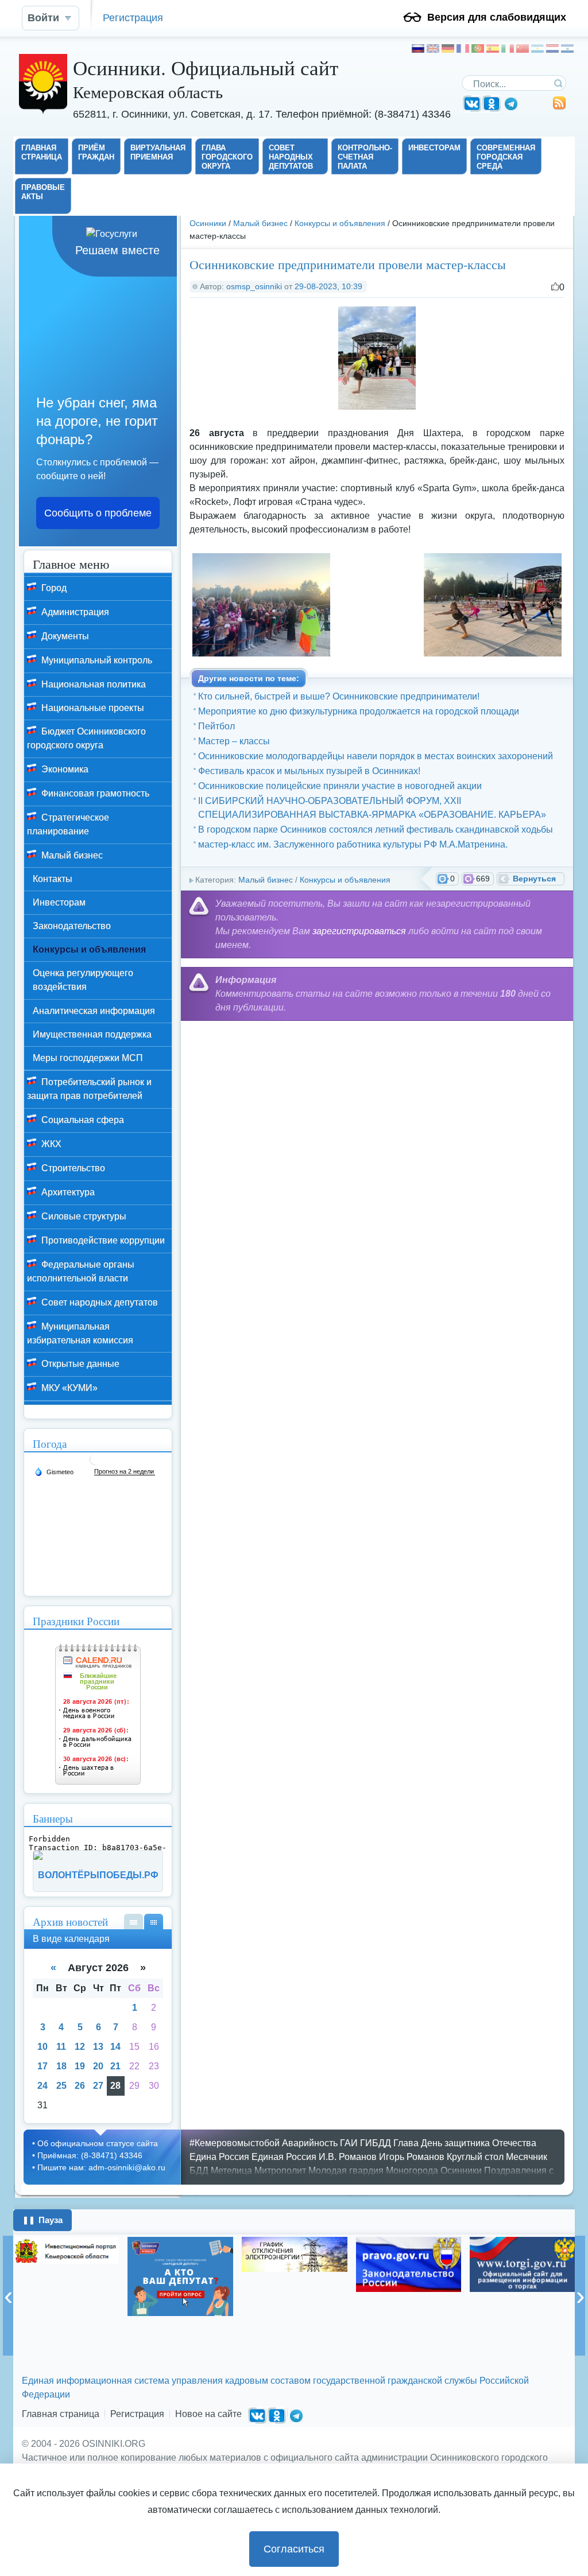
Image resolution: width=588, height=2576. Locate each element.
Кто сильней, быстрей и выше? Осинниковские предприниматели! (339, 696)
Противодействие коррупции (102, 1240)
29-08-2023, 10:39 (328, 286)
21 (115, 2066)
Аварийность (310, 2143)
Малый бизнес (260, 223)
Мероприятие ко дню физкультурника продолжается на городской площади (359, 711)
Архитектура (67, 1192)
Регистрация (133, 18)
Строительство (72, 1168)
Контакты (53, 879)
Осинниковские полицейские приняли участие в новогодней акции (340, 786)
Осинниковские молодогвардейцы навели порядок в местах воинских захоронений (376, 756)
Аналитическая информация (94, 1011)
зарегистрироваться (359, 931)
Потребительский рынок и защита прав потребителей (89, 1089)
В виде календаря (154, 1922)
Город (53, 588)
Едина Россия (219, 2157)
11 (61, 2047)
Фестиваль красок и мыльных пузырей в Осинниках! (309, 771)
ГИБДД (376, 2143)
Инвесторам (59, 902)
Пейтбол (216, 726)
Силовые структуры (83, 1216)
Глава (406, 2143)
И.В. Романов (348, 2157)
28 (115, 2086)
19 (80, 2066)
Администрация (74, 612)
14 (115, 2047)
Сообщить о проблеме (98, 513)
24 (42, 2086)
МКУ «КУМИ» (68, 1388)
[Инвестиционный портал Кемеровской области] (67, 2250)
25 (61, 2086)
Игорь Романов (412, 2157)
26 (80, 2086)
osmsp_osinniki (254, 286)
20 (98, 2066)
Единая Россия (284, 2157)
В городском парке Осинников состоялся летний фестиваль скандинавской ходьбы (376, 829)
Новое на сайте (208, 2414)
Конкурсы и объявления (340, 223)
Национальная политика (92, 684)
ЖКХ (50, 1144)
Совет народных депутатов (98, 1302)
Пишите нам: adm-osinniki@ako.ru (101, 2167)
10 (42, 2047)
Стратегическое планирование (68, 824)
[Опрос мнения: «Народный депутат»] (180, 2276)
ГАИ (349, 2143)
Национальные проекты (92, 708)
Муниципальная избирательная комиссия (80, 1333)
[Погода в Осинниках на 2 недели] (125, 1472)
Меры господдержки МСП (88, 1058)
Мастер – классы (234, 741)
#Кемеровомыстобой (235, 2143)
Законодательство (72, 926)
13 (98, 2047)
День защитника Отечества (479, 2143)
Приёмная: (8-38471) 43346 (90, 2155)
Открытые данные (79, 1364)
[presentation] (8, 2296)
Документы (64, 636)
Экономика (64, 769)
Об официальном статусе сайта (98, 2143)
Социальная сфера (82, 1120)
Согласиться (294, 2549)
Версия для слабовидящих (497, 17)
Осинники (208, 223)
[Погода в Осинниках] (95, 1464)
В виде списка (134, 1922)
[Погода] (54, 1471)
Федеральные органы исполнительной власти (81, 1271)
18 (61, 2066)
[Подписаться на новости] (559, 107)
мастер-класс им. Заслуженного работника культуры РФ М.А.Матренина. (353, 844)
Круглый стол (475, 2157)
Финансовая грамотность (94, 793)
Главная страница (61, 2414)
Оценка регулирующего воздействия (83, 980)
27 (98, 2086)
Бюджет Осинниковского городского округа (86, 738)
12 (80, 2047)
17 (42, 2066)
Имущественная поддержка (92, 1034)
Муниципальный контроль (96, 660)
